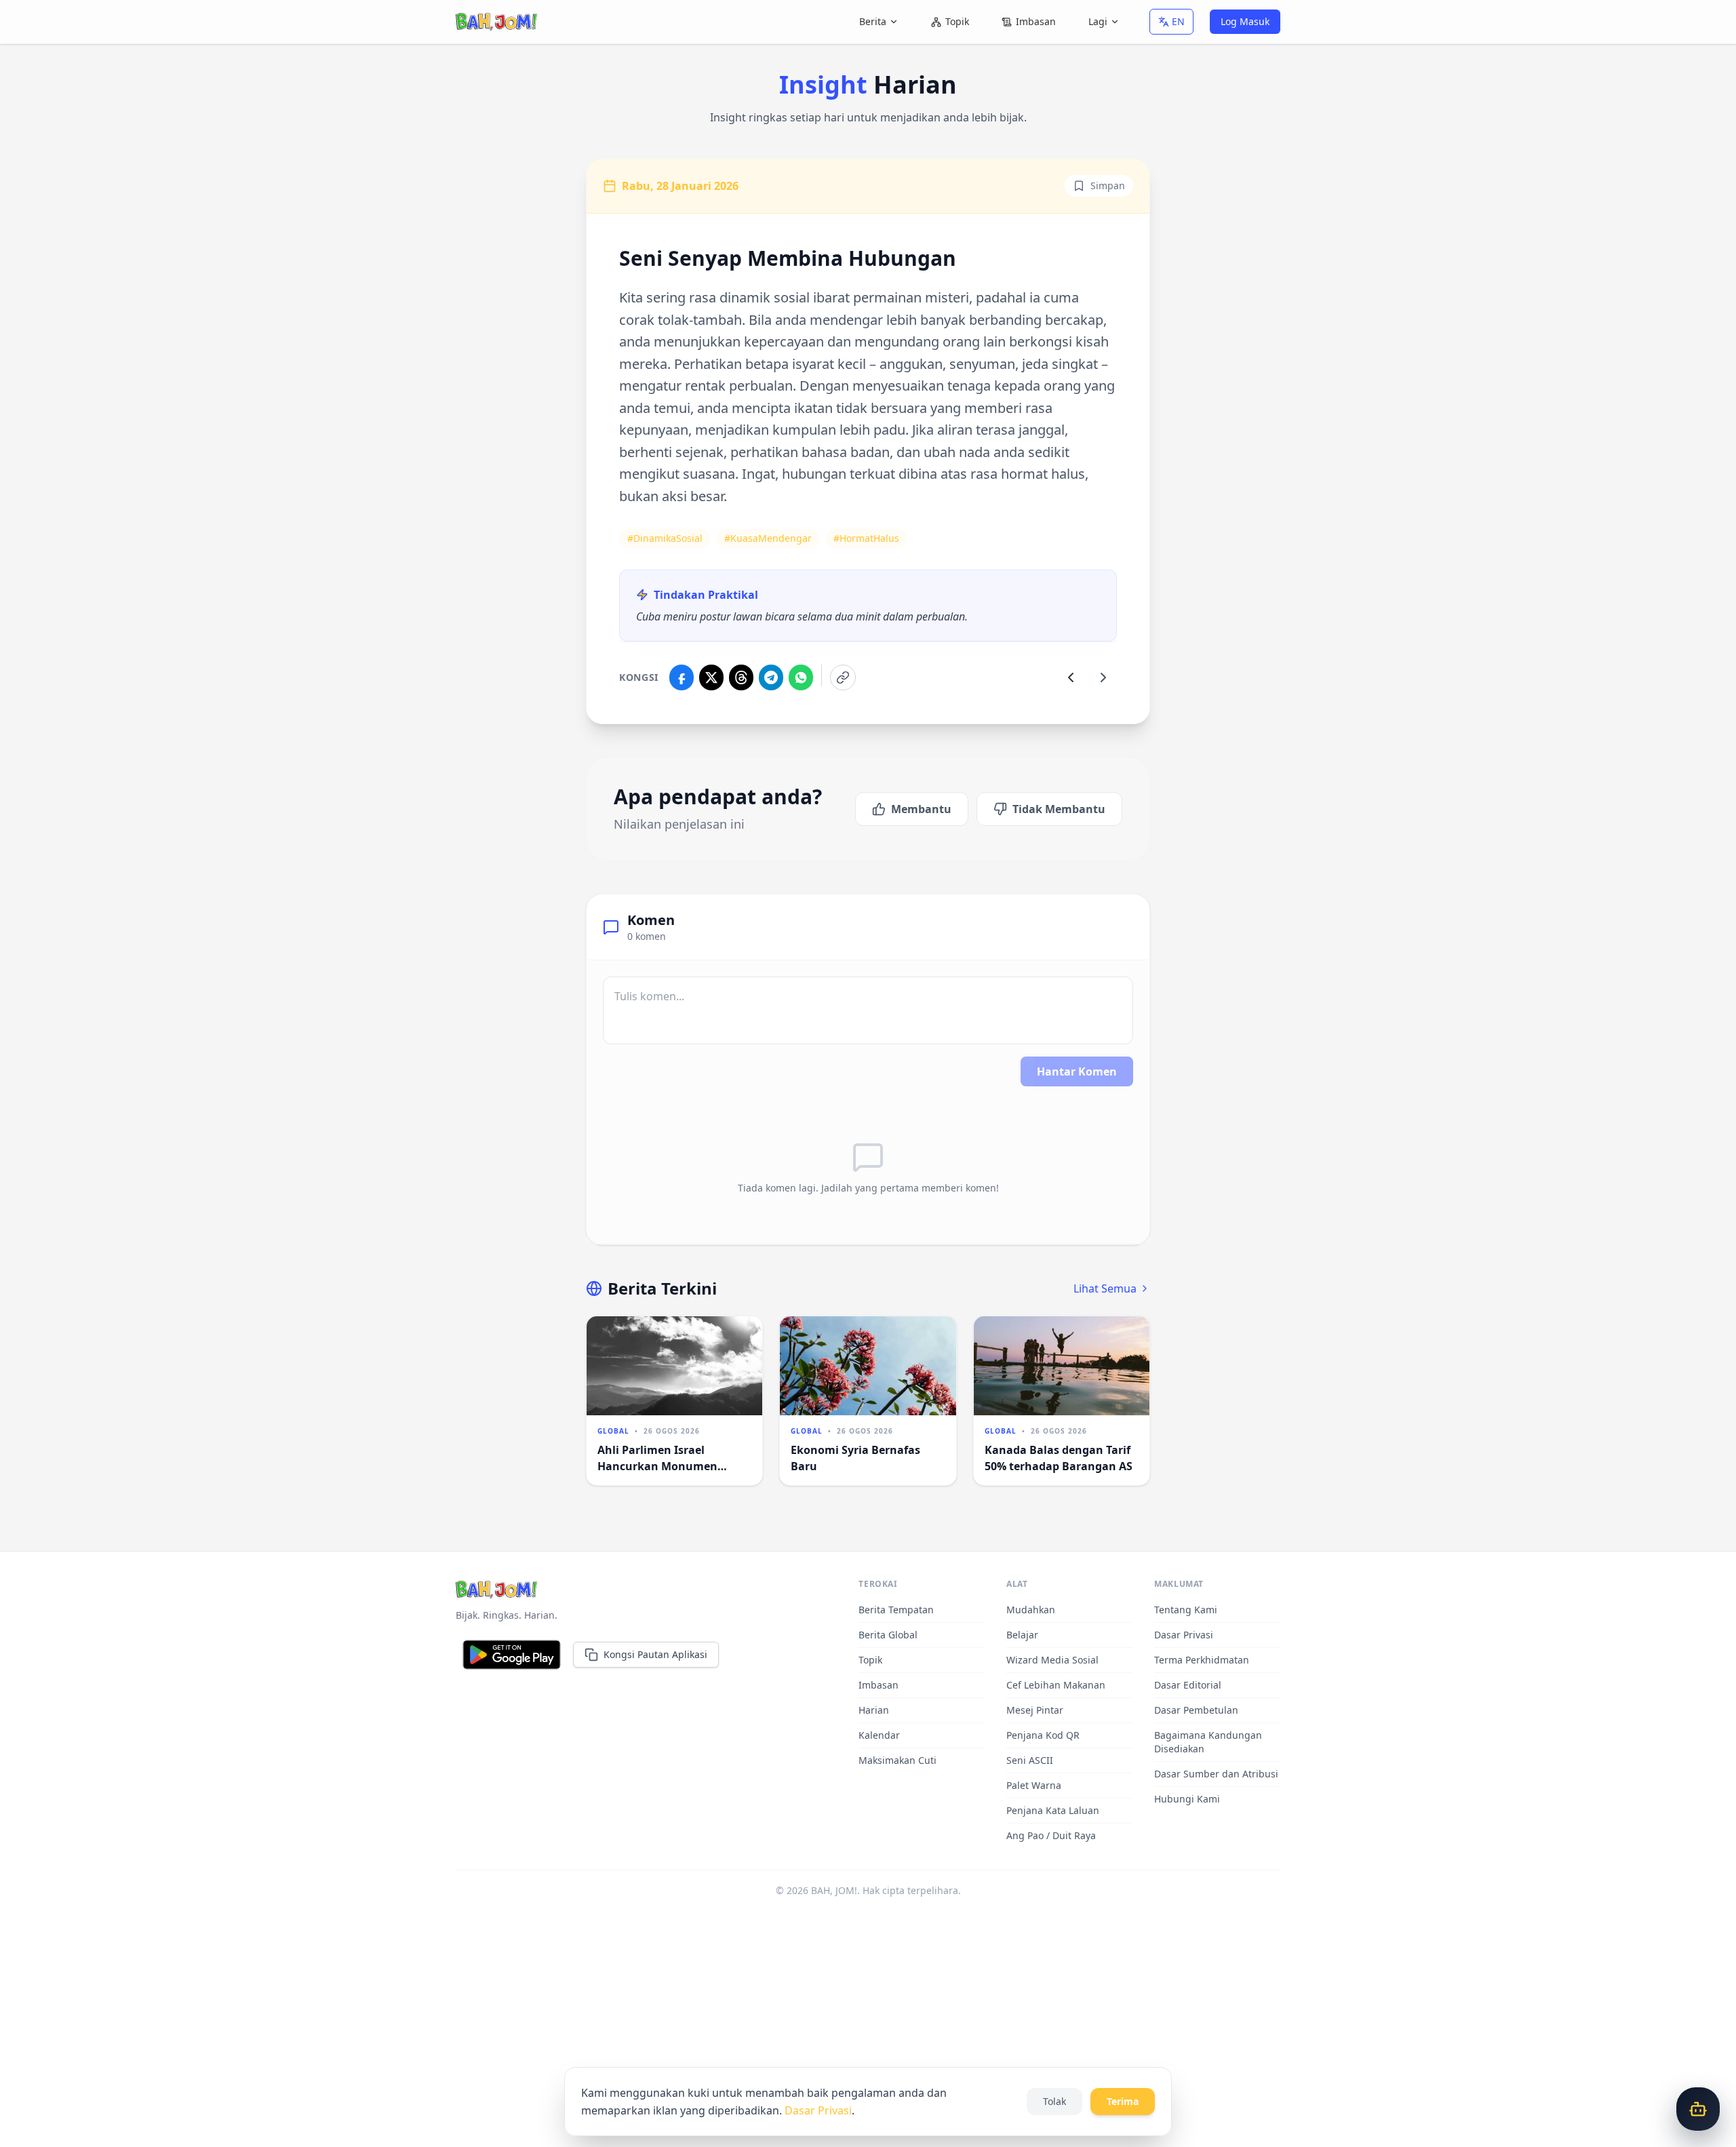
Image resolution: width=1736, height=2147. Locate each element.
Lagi (1098, 21)
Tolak (1054, 2101)
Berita (873, 21)
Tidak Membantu (1059, 809)
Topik (957, 21)
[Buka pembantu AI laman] (1698, 2109)
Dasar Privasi (818, 2110)
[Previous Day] (1071, 677)
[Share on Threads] (741, 677)
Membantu (921, 809)
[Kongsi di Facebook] (682, 677)
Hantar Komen (1077, 1071)
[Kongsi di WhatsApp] (801, 677)
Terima (1123, 2101)
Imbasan (1036, 21)
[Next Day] (1103, 677)
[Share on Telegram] (771, 677)
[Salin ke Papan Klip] (843, 677)
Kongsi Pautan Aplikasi (655, 1654)
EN (1178, 21)
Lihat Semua (1105, 1288)
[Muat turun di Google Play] (512, 1655)
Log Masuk (1245, 21)
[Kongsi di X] (711, 677)
